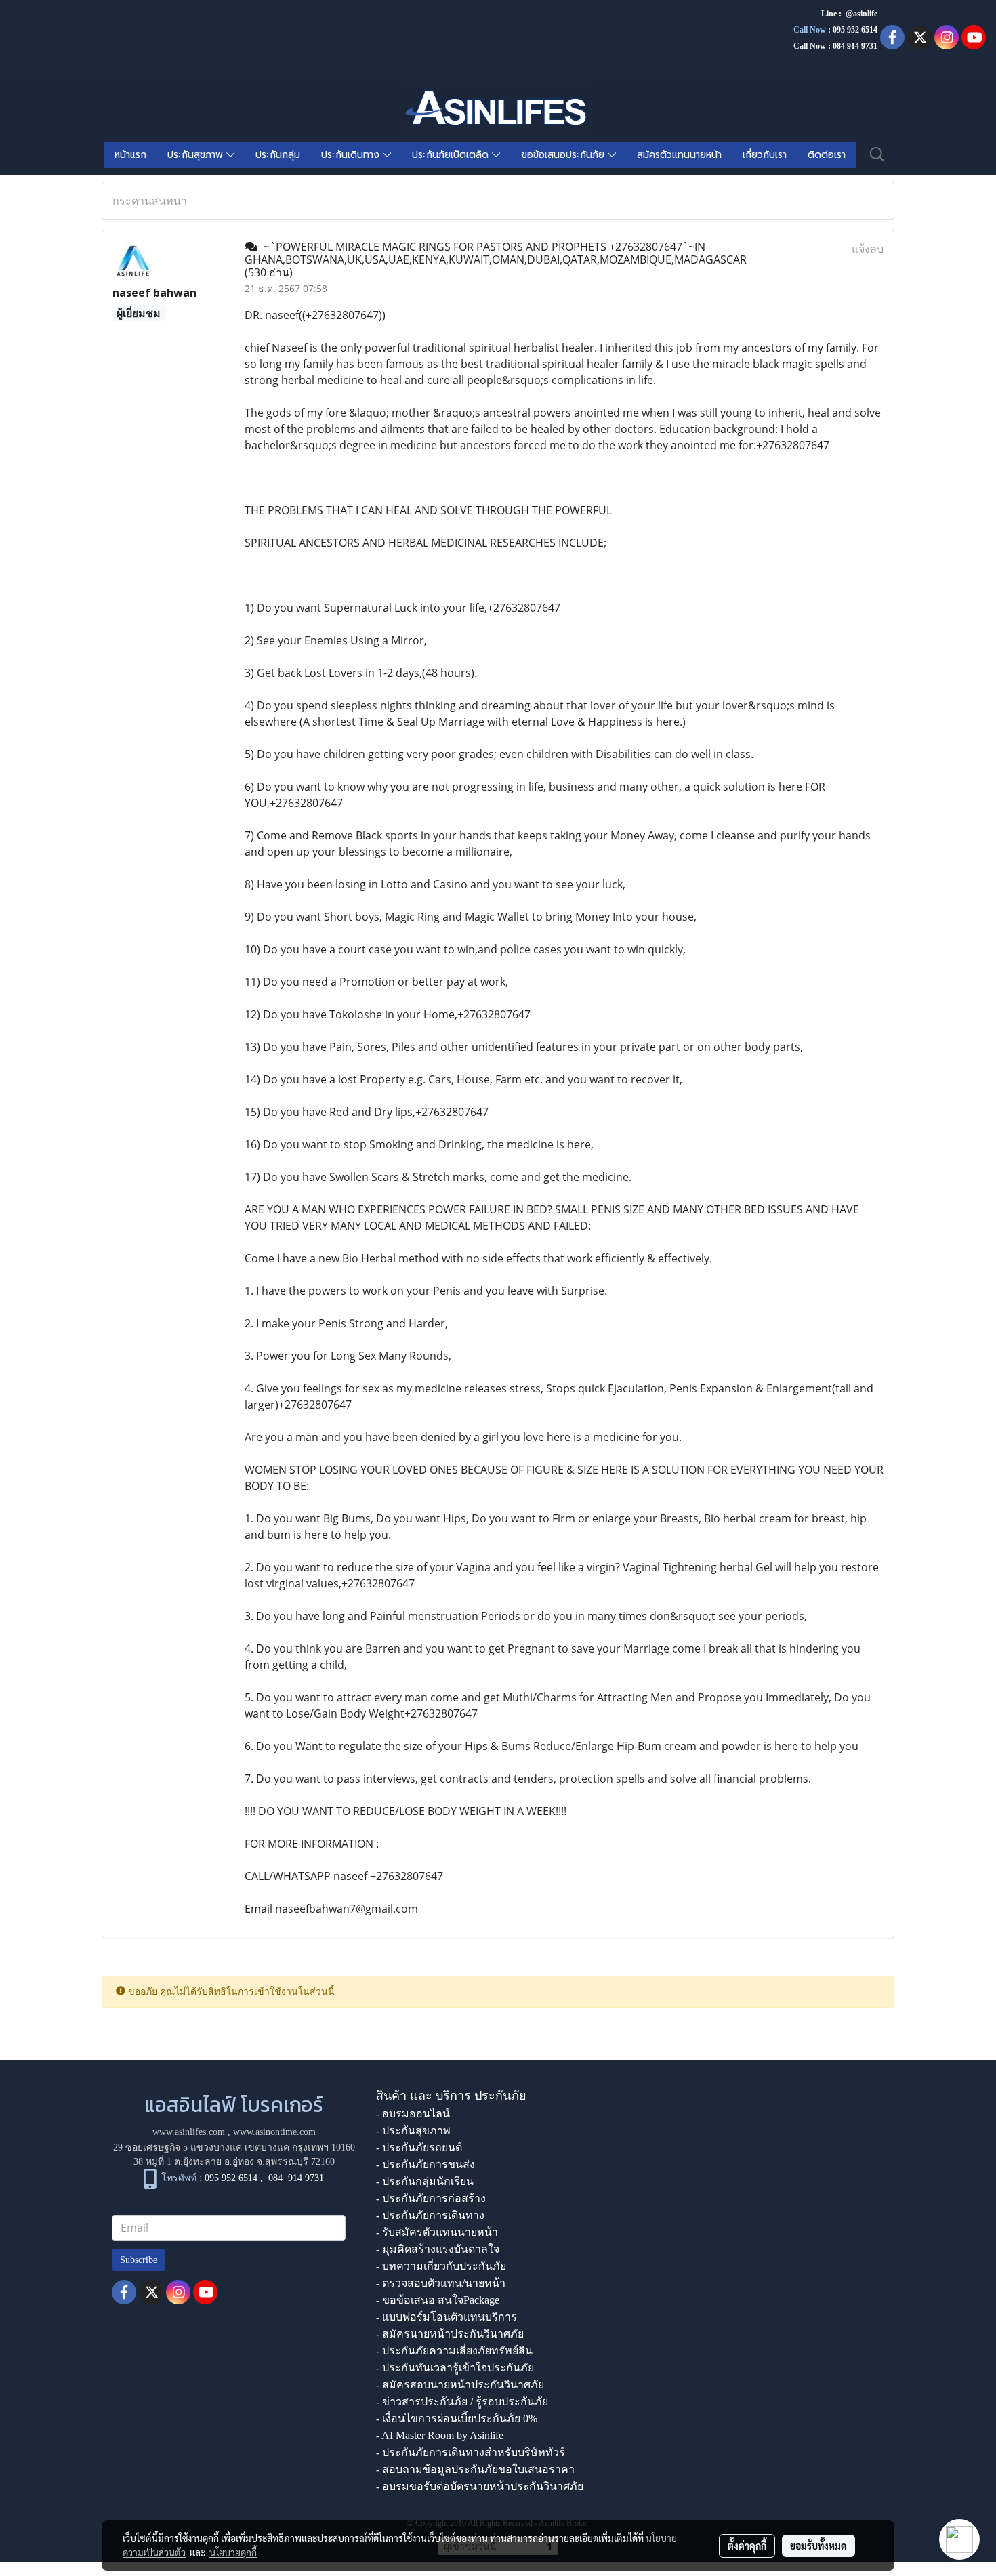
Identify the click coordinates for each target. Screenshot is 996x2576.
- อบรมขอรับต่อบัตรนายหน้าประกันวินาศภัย (480, 2486)
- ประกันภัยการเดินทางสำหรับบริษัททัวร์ (471, 2452)
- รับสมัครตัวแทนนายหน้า (437, 2232)
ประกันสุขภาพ (197, 155)
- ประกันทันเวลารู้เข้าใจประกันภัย (455, 2368)
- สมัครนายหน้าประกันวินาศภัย (450, 2334)
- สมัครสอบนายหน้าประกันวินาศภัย (460, 2385)
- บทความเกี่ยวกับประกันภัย (441, 2266)
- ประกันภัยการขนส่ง (426, 2164)
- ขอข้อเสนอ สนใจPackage (438, 2300)
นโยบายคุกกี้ (233, 2552)
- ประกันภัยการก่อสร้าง (431, 2198)
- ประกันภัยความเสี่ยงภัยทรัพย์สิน (454, 2351)
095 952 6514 (855, 30)
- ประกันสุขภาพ (413, 2131)
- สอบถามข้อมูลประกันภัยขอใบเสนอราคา (475, 2469)
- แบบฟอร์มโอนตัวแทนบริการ (447, 2317)
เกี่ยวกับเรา (765, 155)
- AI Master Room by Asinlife (440, 2435)
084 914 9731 (296, 2178)
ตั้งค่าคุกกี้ (747, 2546)
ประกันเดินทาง (352, 155)
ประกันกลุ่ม (278, 155)
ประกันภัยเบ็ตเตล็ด (452, 155)
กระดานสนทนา (150, 201)
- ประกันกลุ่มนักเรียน (425, 2181)
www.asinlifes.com (189, 2132)
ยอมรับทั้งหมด (818, 2546)
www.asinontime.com (274, 2132)
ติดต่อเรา (827, 155)
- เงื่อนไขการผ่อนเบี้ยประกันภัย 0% (457, 2418)
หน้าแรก (130, 155)
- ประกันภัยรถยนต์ (419, 2147)
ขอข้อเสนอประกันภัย (565, 155)
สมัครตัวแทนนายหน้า (679, 155)
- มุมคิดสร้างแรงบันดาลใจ (438, 2249)
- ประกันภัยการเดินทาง (430, 2215)
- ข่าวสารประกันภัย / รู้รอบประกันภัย (462, 2402)
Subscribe (139, 2260)
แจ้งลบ (868, 249)
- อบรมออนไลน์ (413, 2114)
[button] (877, 154)
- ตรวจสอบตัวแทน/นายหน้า (441, 2283)
